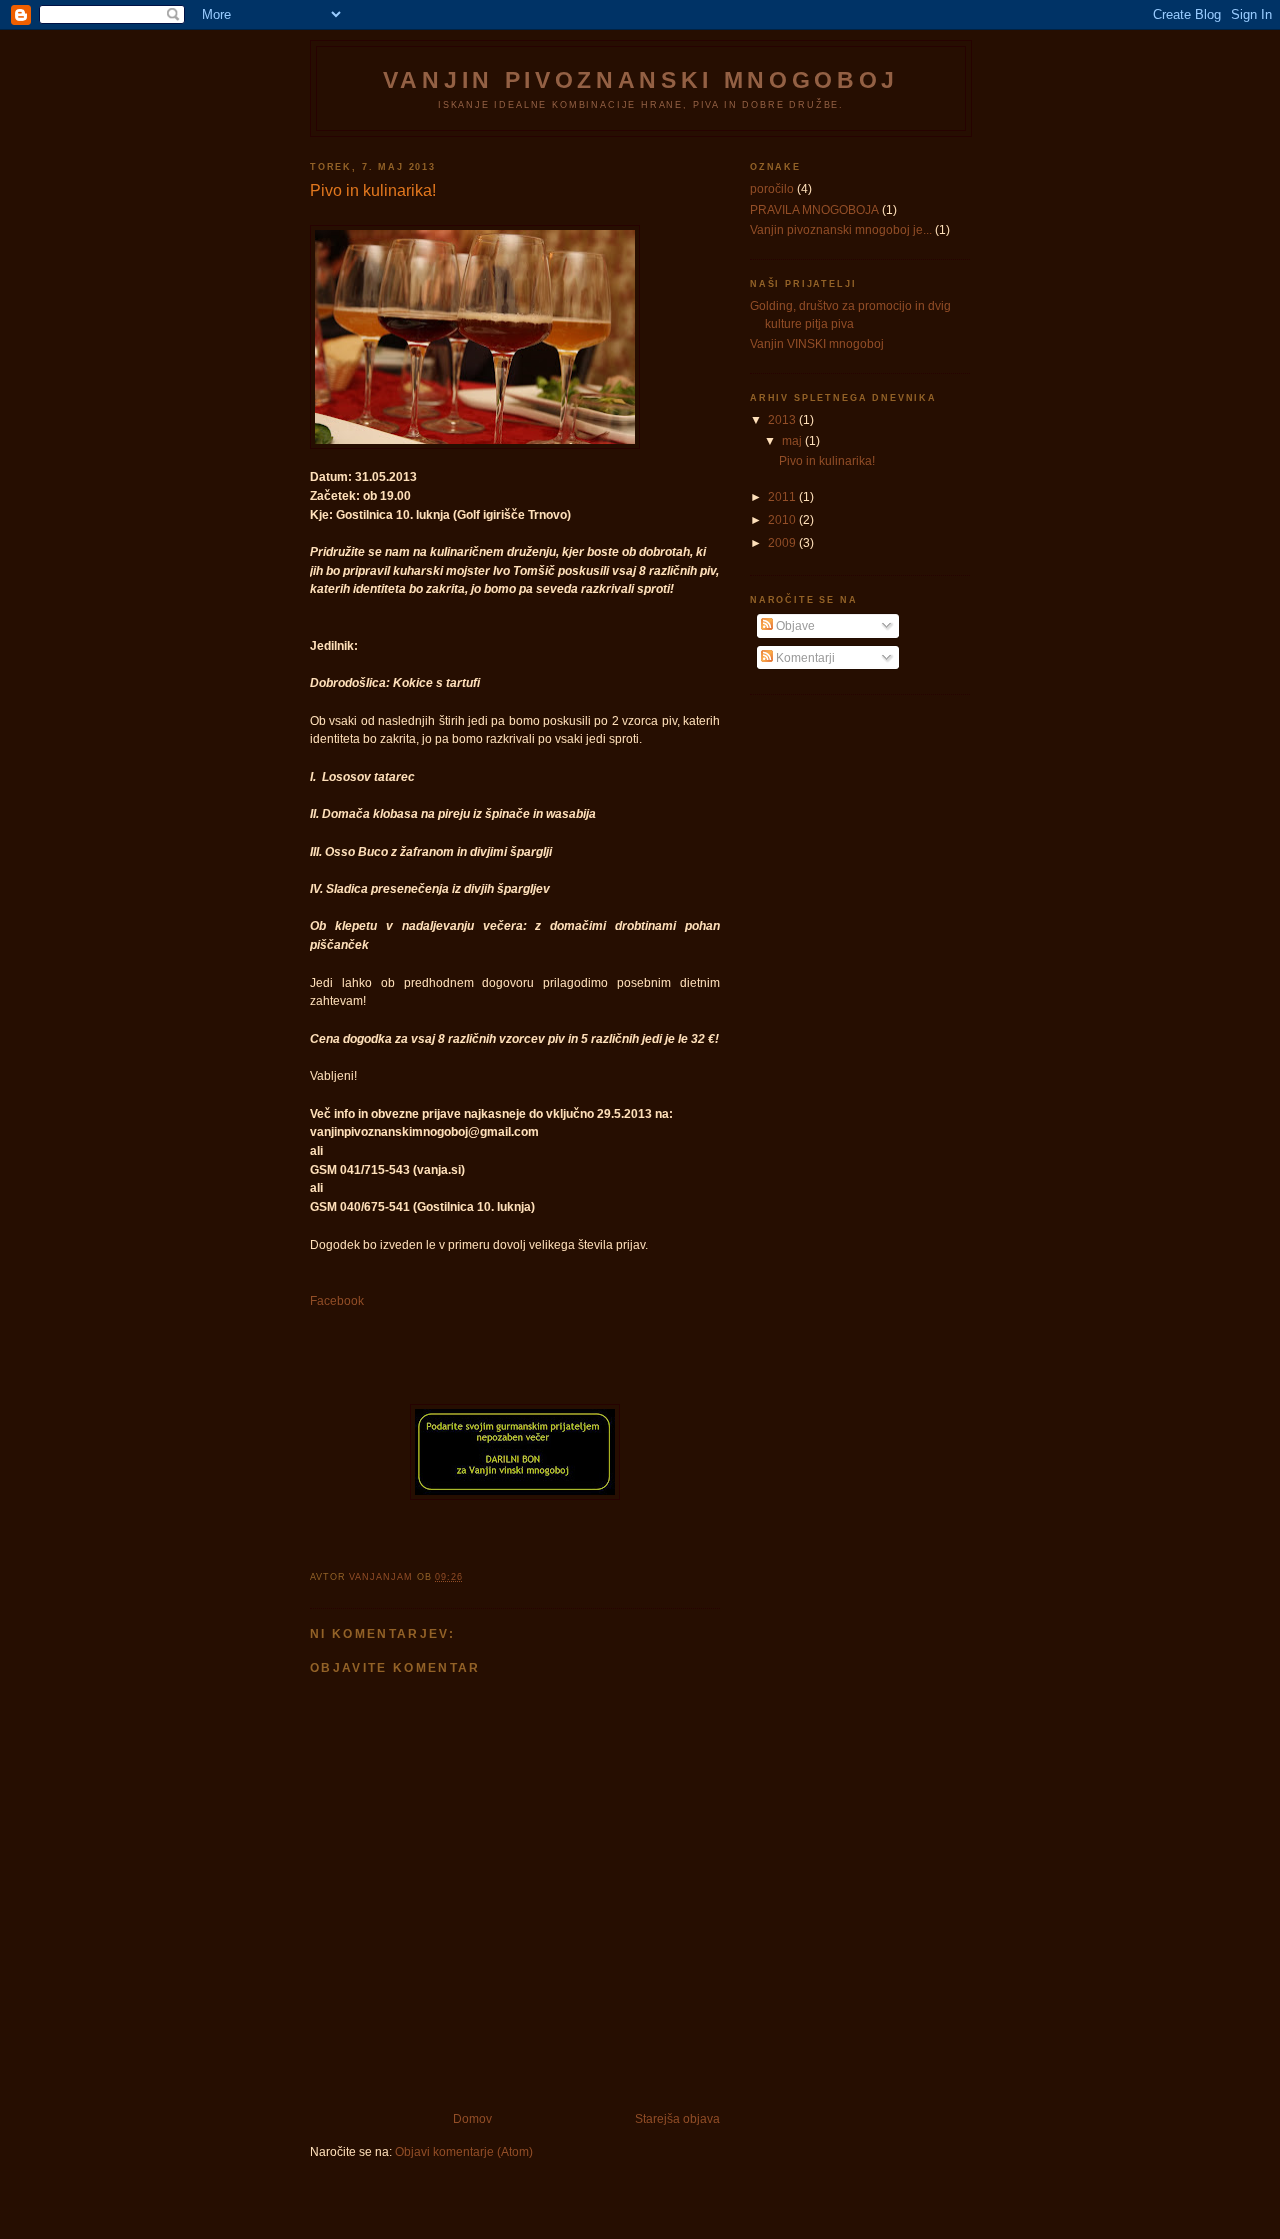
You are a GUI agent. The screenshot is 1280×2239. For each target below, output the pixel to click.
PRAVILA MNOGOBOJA (814, 209)
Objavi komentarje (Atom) (464, 2151)
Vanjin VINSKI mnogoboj (817, 343)
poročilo (772, 188)
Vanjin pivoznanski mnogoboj (641, 80)
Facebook (337, 1300)
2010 (783, 519)
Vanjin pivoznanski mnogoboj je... (841, 229)
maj (793, 440)
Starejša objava (677, 2118)
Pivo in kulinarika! (827, 460)
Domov (472, 2118)
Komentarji (804, 657)
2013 (783, 419)
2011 (783, 496)
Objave (794, 625)
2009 (783, 542)
